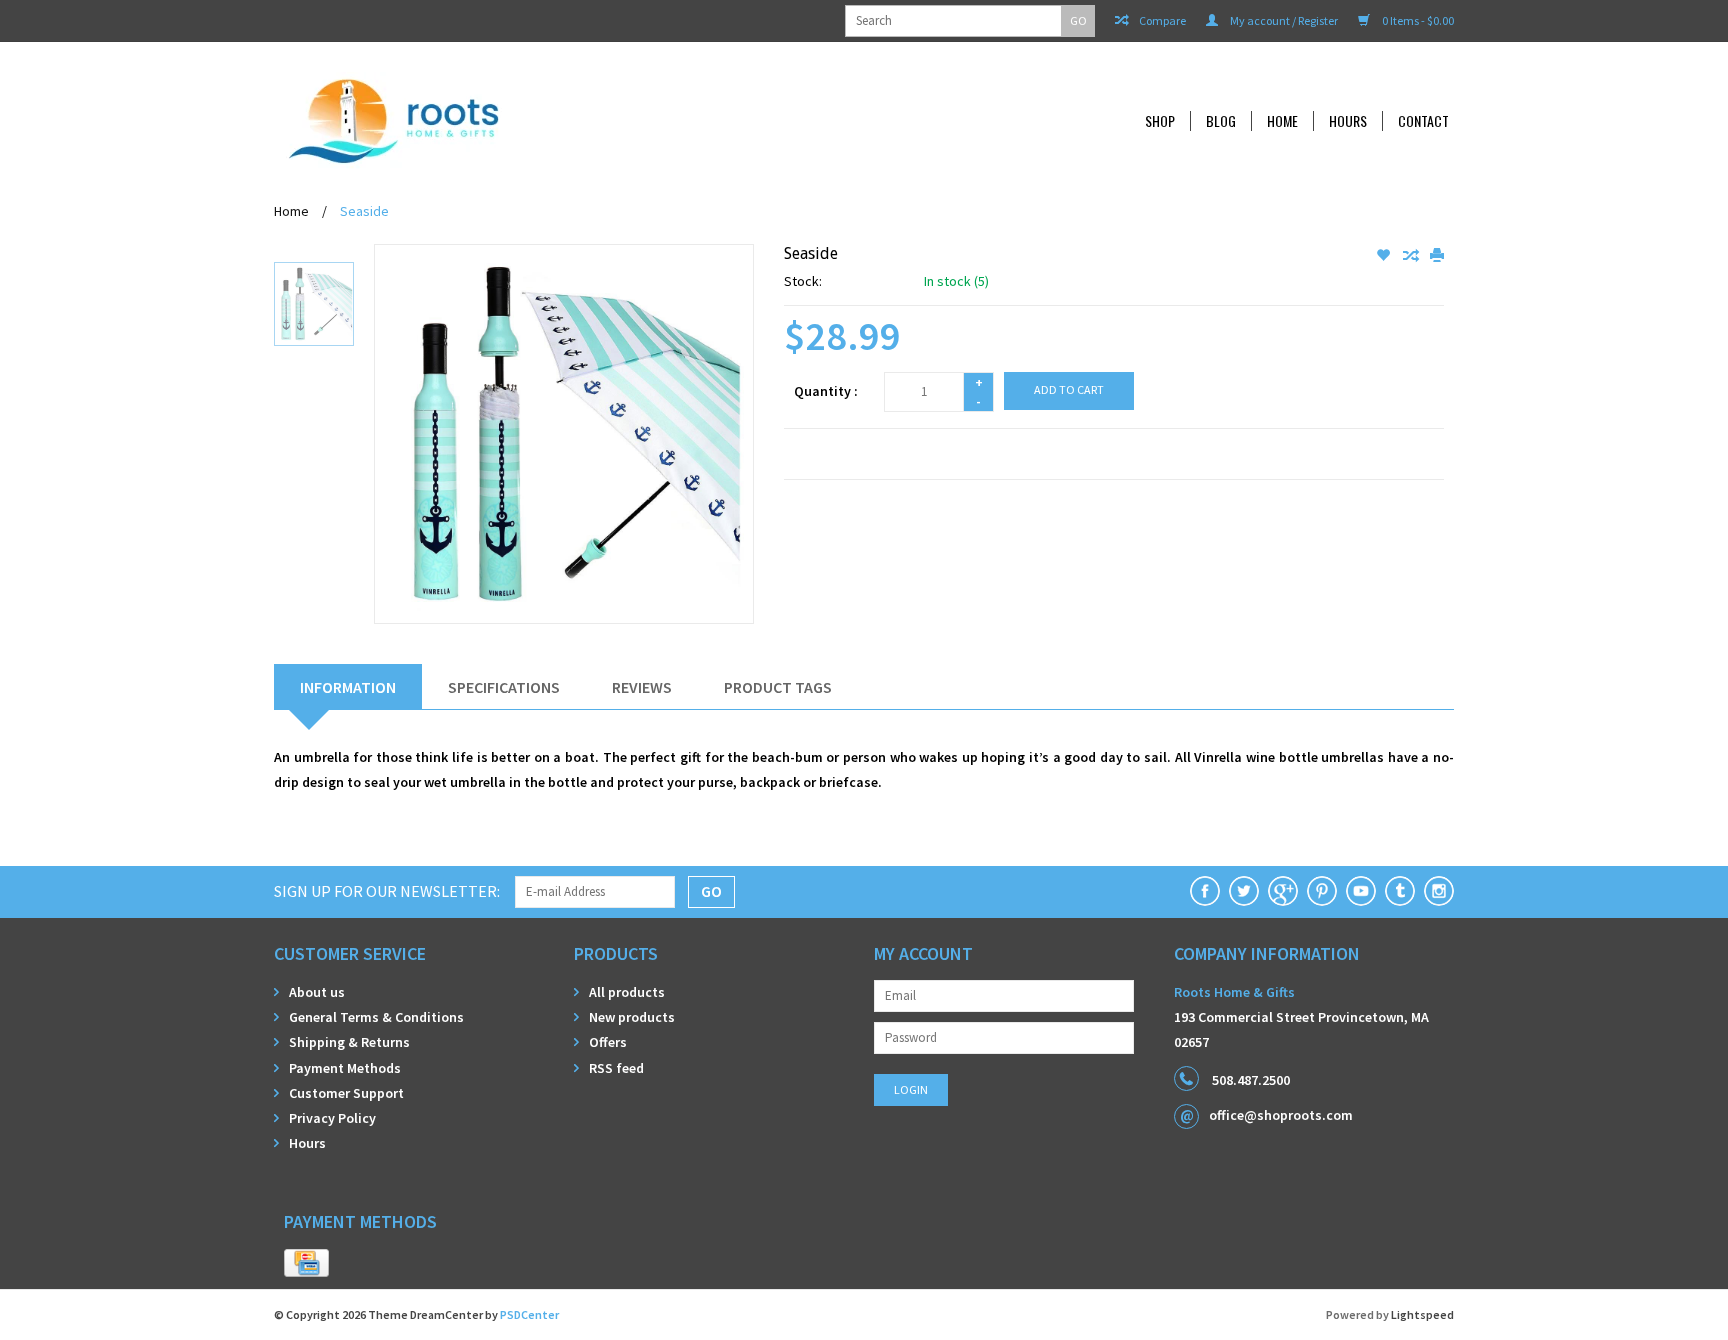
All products (627, 992)
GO (1078, 20)
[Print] (1437, 256)
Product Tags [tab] (778, 687)
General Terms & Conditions (376, 1017)
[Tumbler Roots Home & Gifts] (1400, 891)
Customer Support (346, 1093)
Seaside (364, 211)
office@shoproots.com (1281, 1115)
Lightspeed (1422, 1314)
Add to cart (1069, 389)
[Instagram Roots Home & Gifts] (1439, 891)
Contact (1423, 121)
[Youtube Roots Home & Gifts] (1361, 891)
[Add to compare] (1411, 256)
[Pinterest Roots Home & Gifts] (1322, 891)
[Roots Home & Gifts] (528, 120)
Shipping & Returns (349, 1042)
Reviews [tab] (642, 687)
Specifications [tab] (504, 687)
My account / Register (1283, 20)
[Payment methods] (306, 1264)
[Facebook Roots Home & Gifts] (1205, 891)
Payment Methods (345, 1068)
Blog (1221, 121)
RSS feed (616, 1068)
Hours (1348, 121)
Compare (1161, 20)
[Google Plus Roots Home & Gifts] (1283, 891)
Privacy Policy (332, 1118)
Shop (1160, 121)
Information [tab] (348, 687)
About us (317, 992)
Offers (608, 1042)
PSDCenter (529, 1314)
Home (1282, 121)
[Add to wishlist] (1384, 256)
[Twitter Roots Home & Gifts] (1244, 891)
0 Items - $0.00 (1417, 20)
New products (632, 1017)
